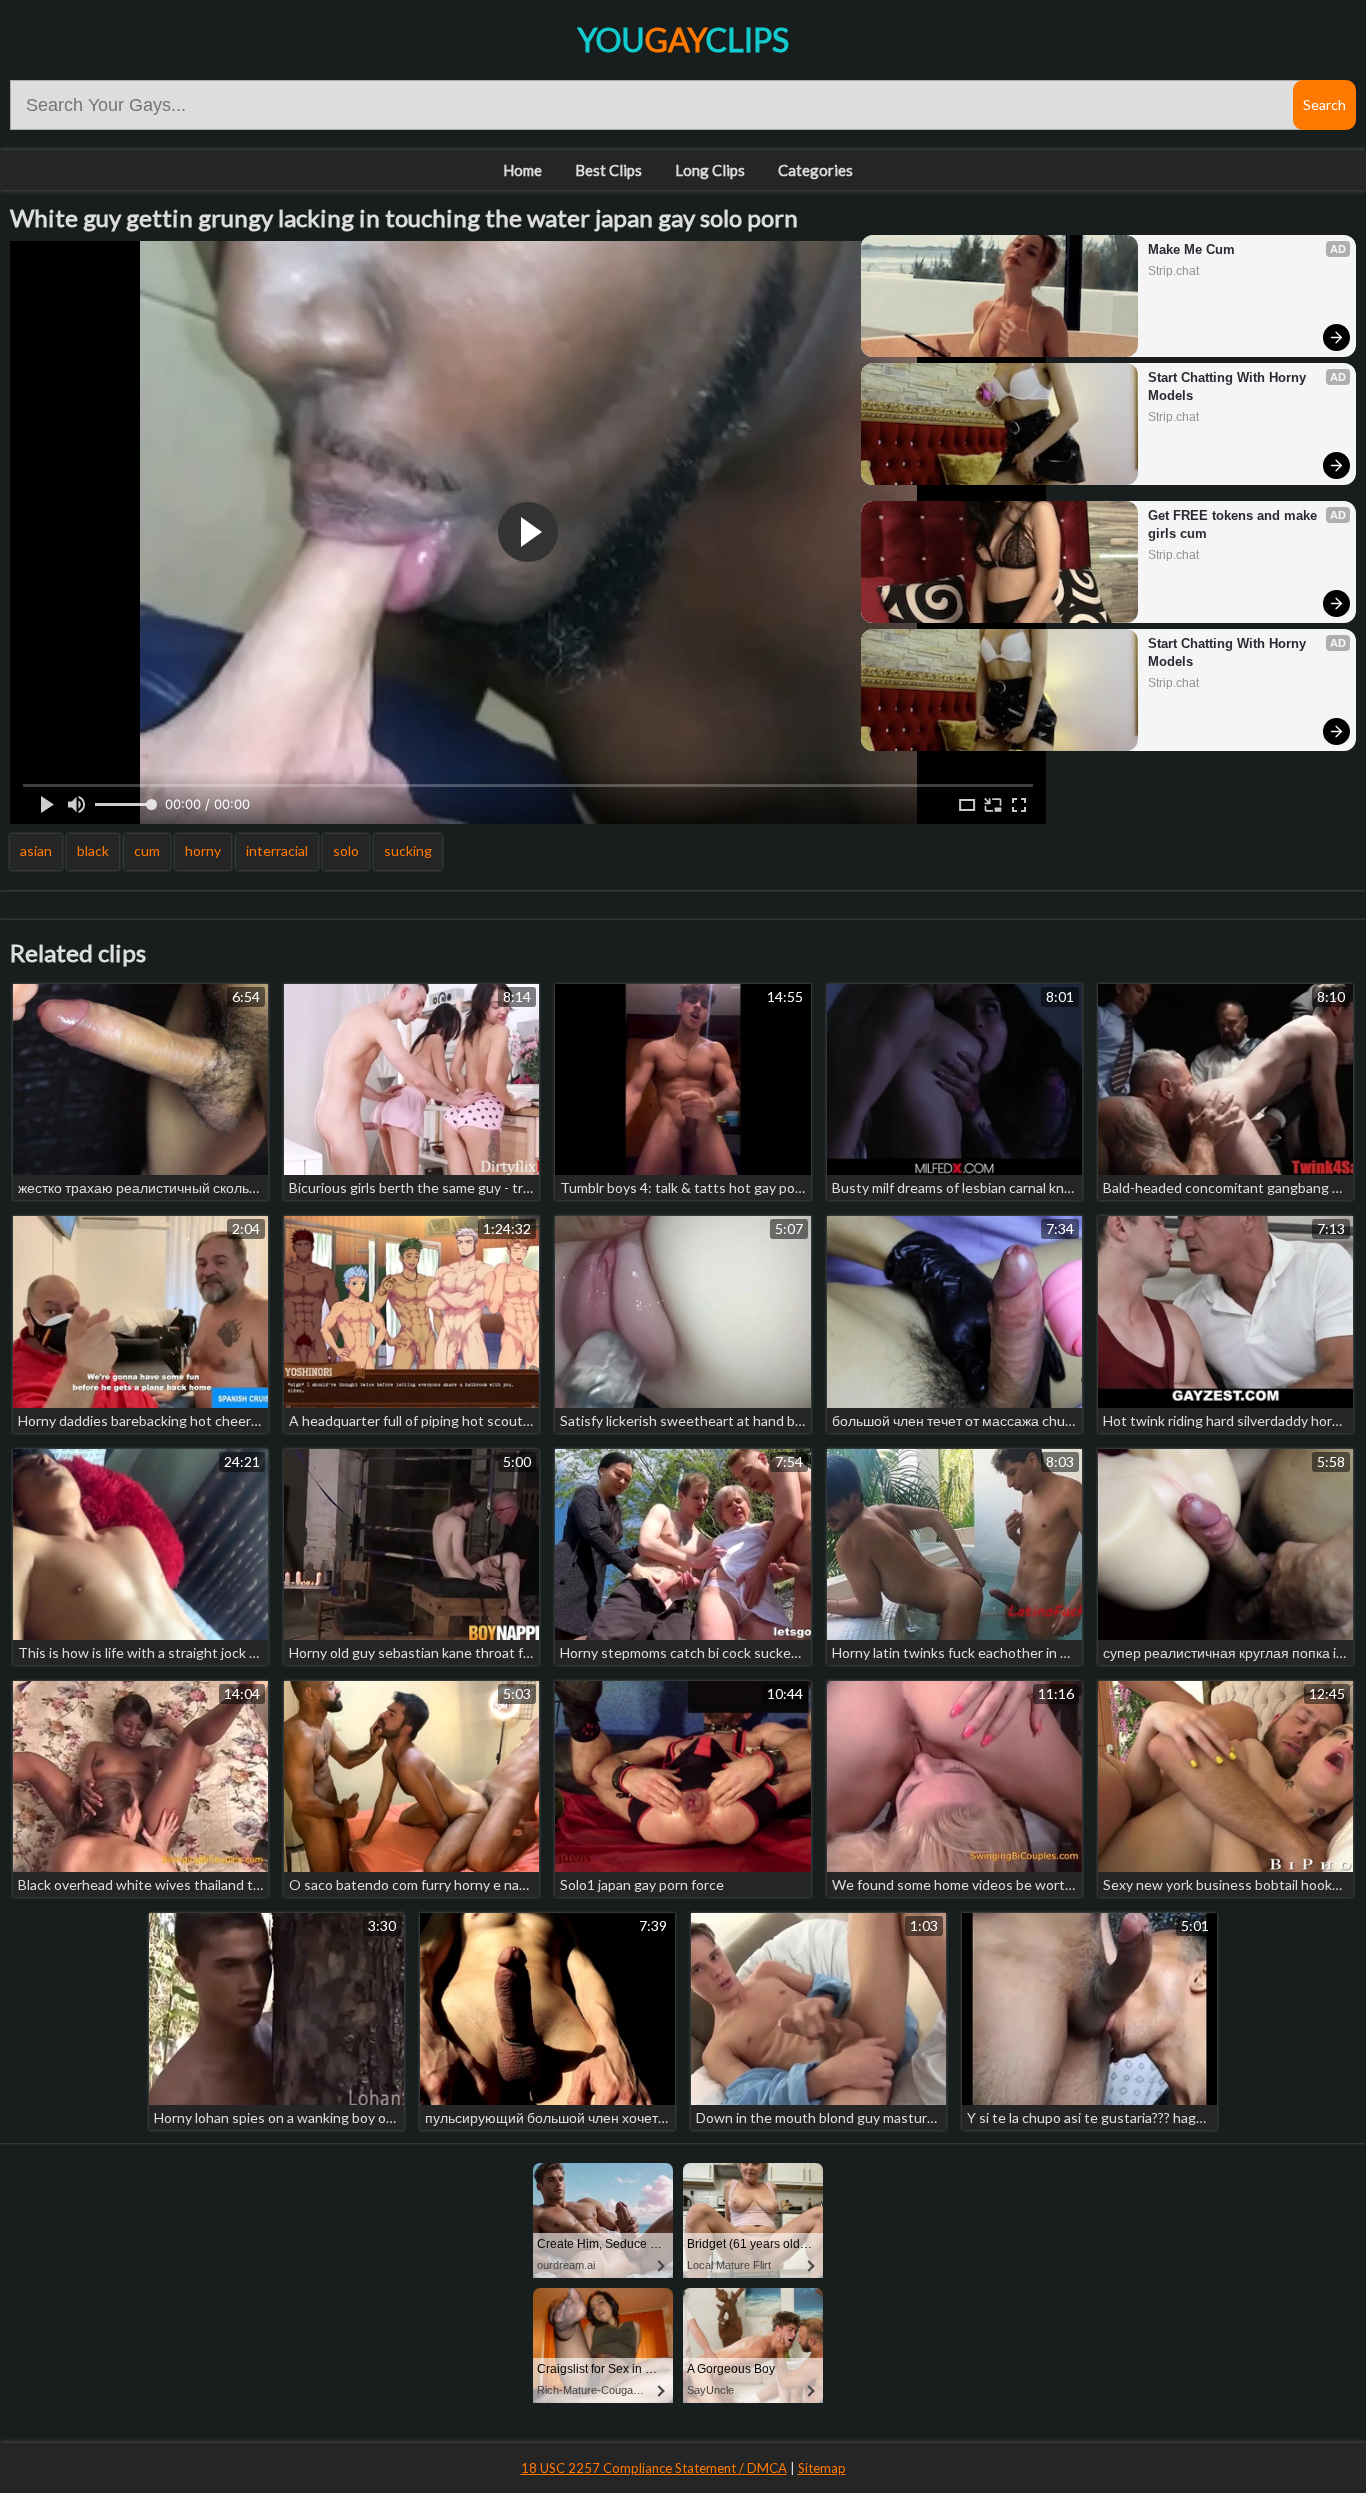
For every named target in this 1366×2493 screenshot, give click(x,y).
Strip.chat (1173, 271)
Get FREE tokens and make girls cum (1234, 524)
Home (522, 170)
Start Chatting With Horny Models (1229, 386)
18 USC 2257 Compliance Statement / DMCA (654, 2468)
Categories (815, 170)
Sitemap (822, 2468)
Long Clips (710, 170)
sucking (408, 850)
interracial (277, 850)
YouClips (683, 39)
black (93, 850)
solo (346, 850)
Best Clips (608, 170)
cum (147, 850)
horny (203, 850)
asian (36, 850)
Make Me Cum (1191, 249)
